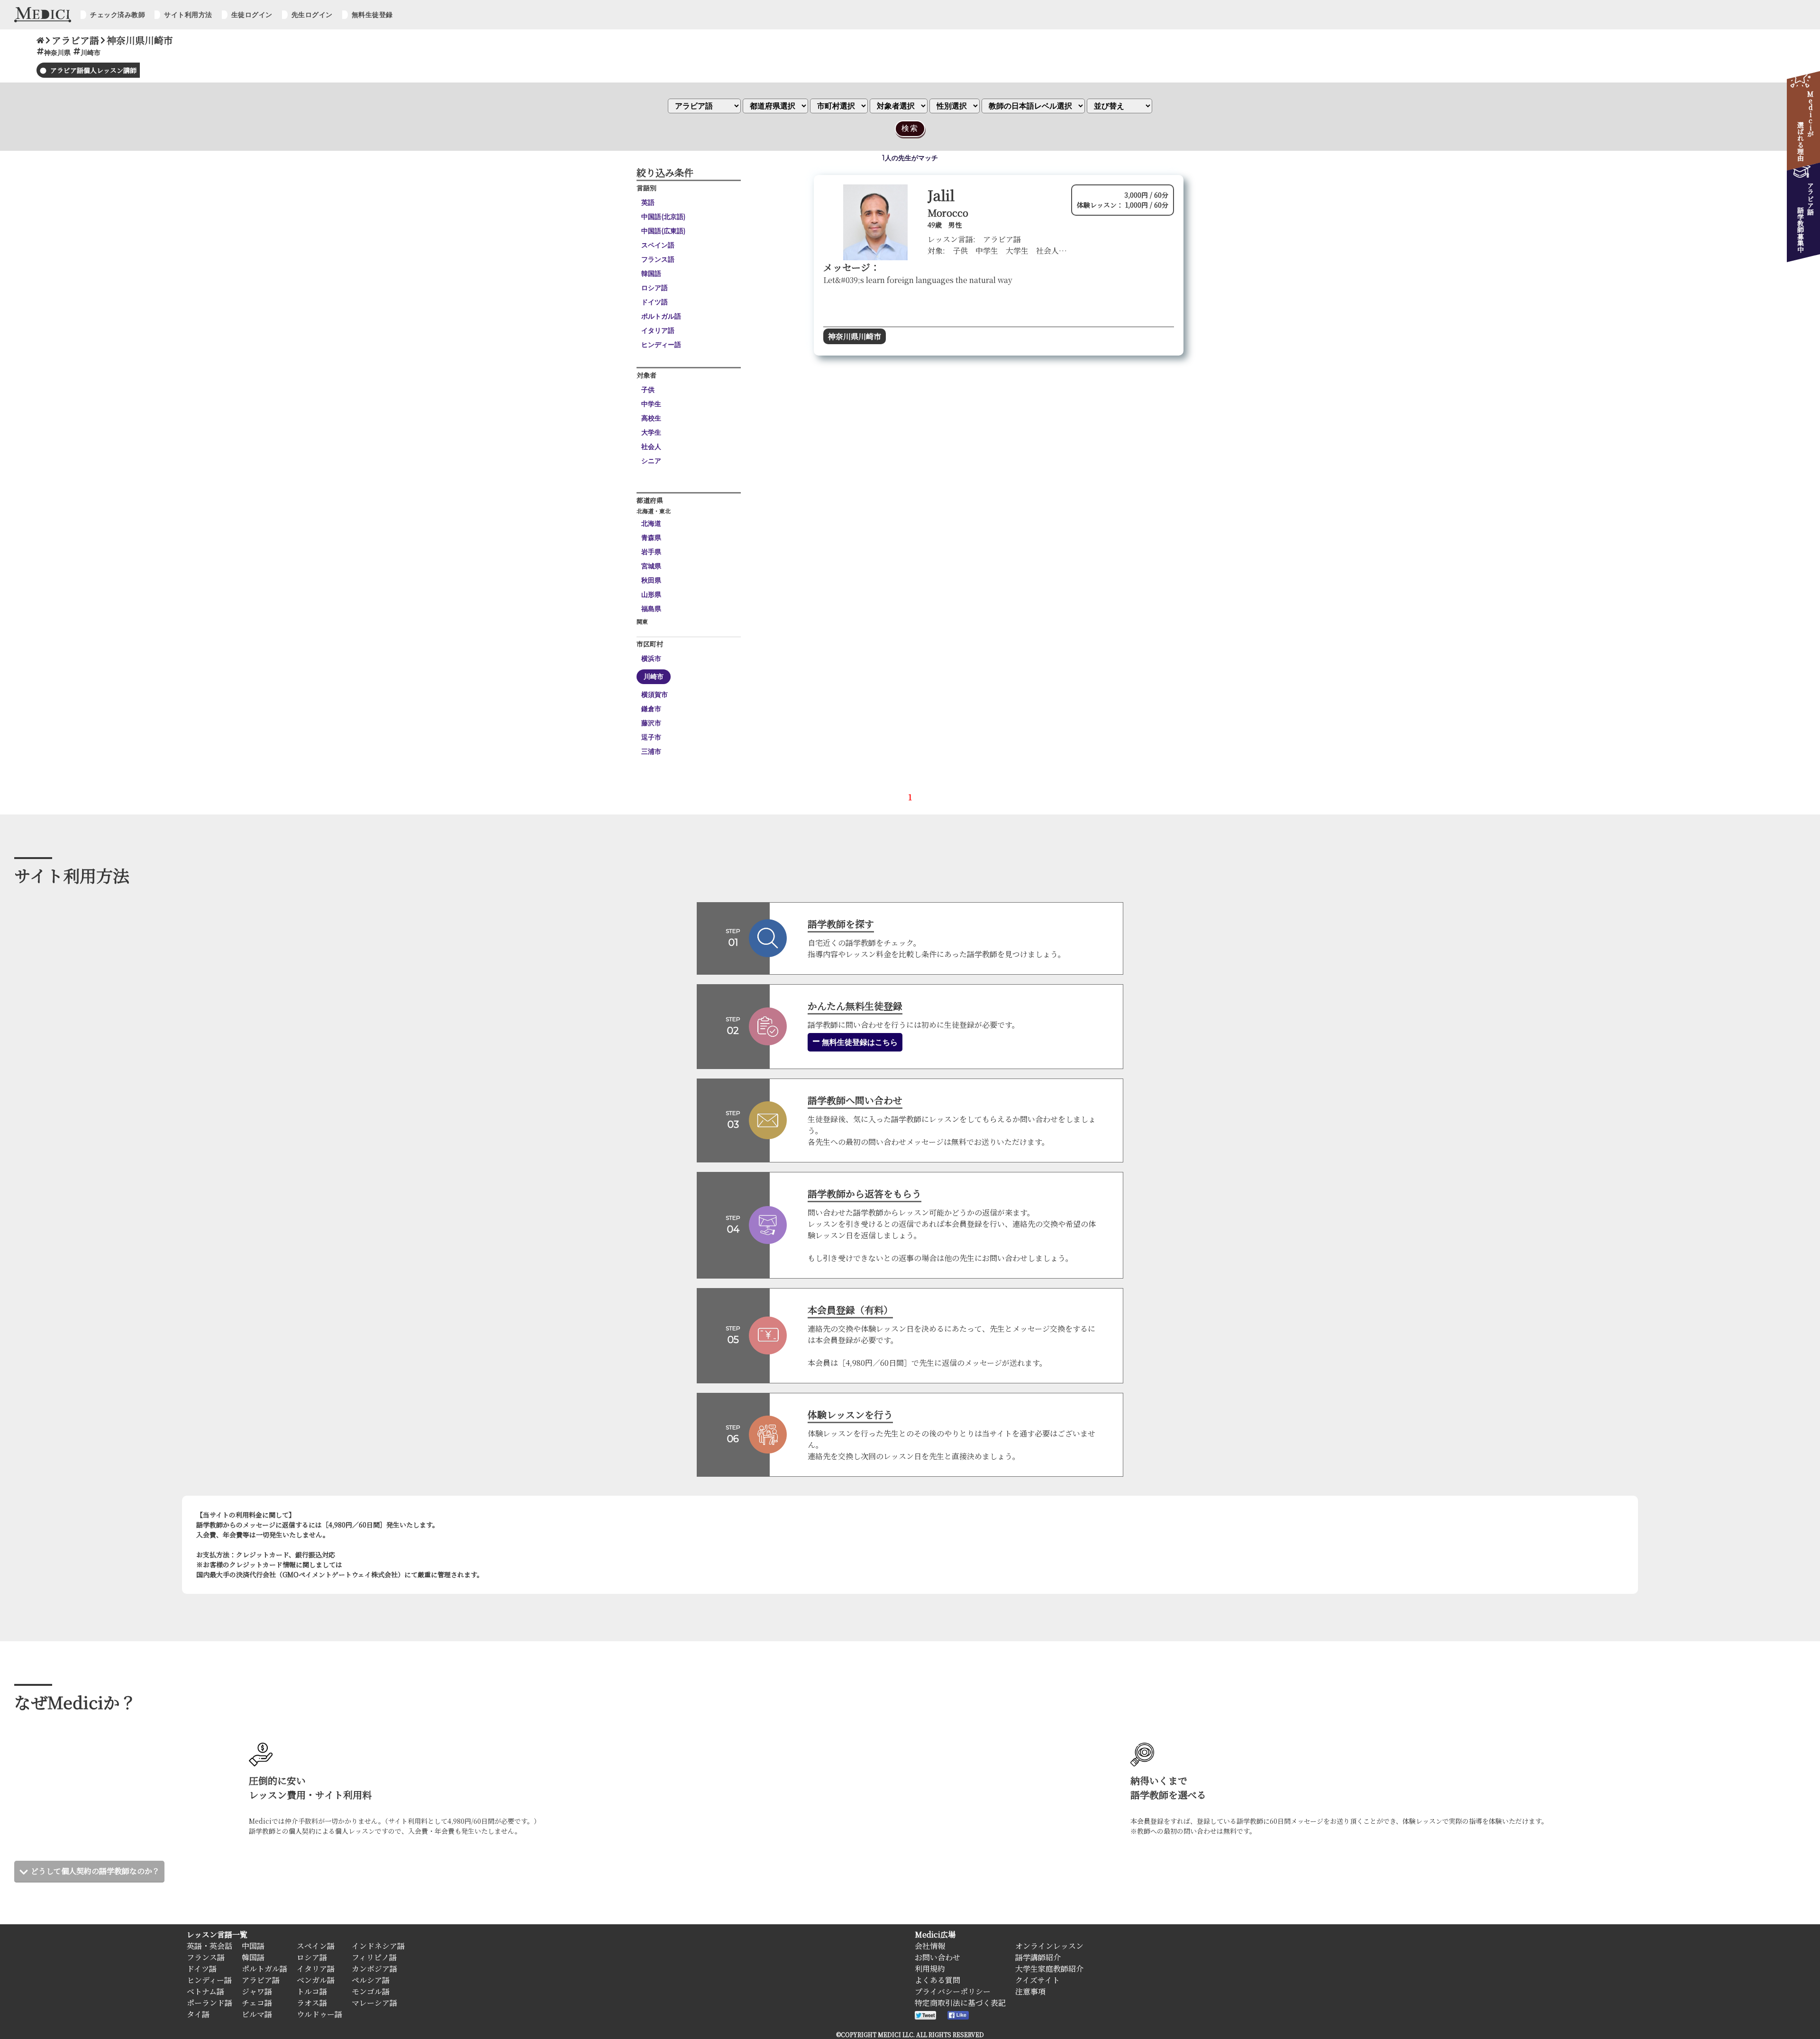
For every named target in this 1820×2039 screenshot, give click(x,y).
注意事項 (1030, 1991)
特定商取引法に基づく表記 (960, 2003)
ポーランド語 (209, 2003)
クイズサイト (1037, 1980)
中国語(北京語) (663, 217)
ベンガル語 (316, 1980)
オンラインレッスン (1049, 1946)
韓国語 (651, 274)
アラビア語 (261, 1980)
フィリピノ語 (374, 1957)
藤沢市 (651, 723)
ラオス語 (312, 2003)
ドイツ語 (655, 302)
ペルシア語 (371, 1980)
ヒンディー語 (661, 345)
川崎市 (654, 677)
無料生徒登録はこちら (859, 1042)
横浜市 (651, 658)
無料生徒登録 (372, 15)
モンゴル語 (371, 1991)
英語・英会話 (209, 1946)
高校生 (651, 418)
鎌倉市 (651, 709)
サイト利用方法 (188, 15)
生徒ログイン (252, 15)
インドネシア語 (378, 1946)
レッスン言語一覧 (217, 1934)
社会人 (651, 447)
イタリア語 (658, 330)
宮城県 (651, 566)
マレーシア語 (374, 2003)
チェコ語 (257, 2003)
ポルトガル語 (661, 316)
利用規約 (930, 1969)
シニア (651, 461)
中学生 (651, 404)
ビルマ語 (257, 2014)
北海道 (651, 523)
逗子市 (651, 737)
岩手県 (651, 552)
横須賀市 (655, 695)
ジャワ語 (257, 1991)
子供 (648, 390)
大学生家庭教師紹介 (1049, 1969)
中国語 (253, 1946)
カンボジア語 (374, 1969)
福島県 (651, 609)
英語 (648, 202)
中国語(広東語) (663, 231)
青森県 (651, 538)
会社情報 (930, 1946)
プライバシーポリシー (953, 1991)
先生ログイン (312, 15)
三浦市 (651, 751)
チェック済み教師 (118, 15)
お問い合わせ (937, 1957)
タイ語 (198, 2014)
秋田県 (651, 580)
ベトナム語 (205, 1991)
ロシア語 (655, 288)
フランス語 (658, 259)
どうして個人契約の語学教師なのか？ (95, 1871)
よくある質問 (937, 1980)
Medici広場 (935, 1934)
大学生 (651, 432)
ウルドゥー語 (319, 2014)
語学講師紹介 (1038, 1957)
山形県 (651, 594)
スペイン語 (658, 245)
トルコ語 (312, 1991)
